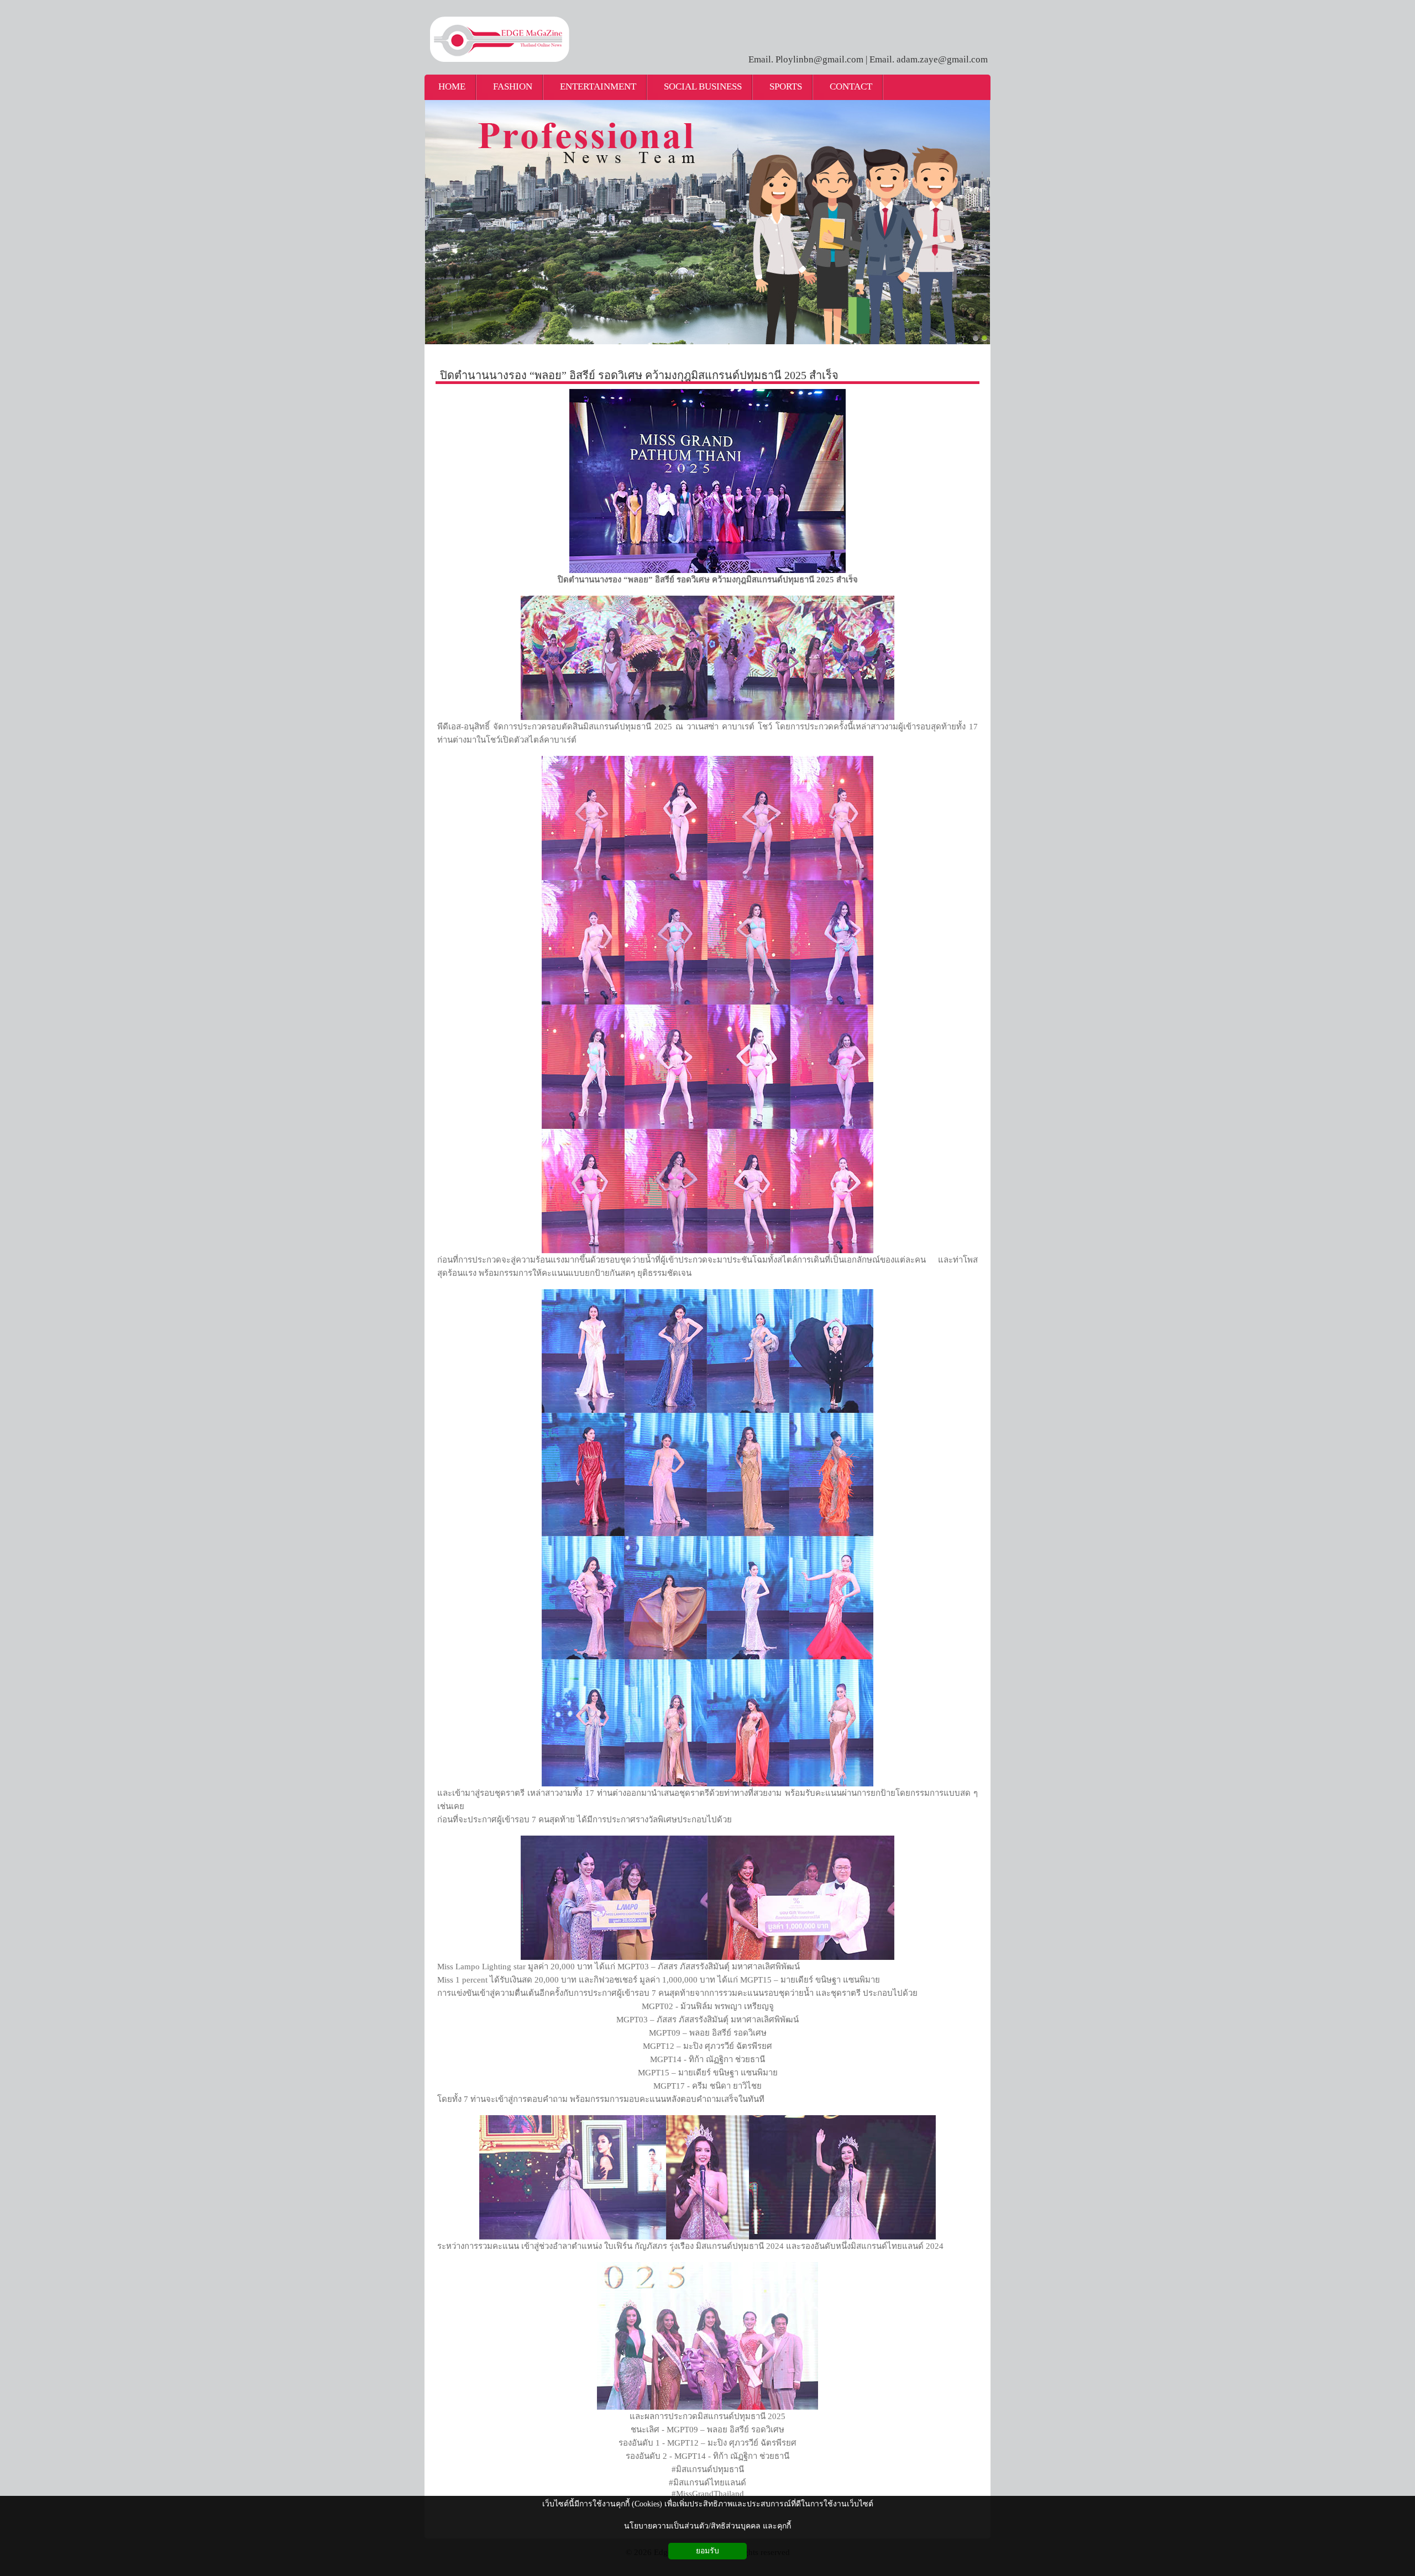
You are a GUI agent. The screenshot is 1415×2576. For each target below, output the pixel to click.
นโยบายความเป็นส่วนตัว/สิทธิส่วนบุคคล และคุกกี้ (707, 2526)
